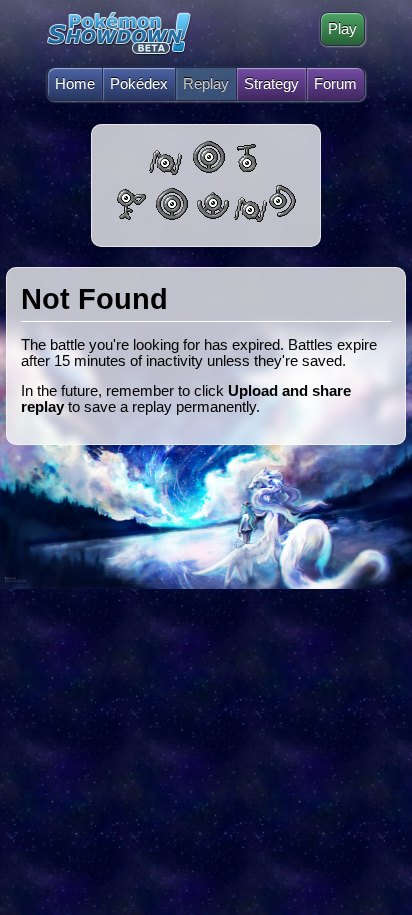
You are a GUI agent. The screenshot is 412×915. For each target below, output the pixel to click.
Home (75, 84)
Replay (206, 84)
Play (342, 29)
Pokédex (139, 84)
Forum (335, 84)
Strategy (271, 84)
